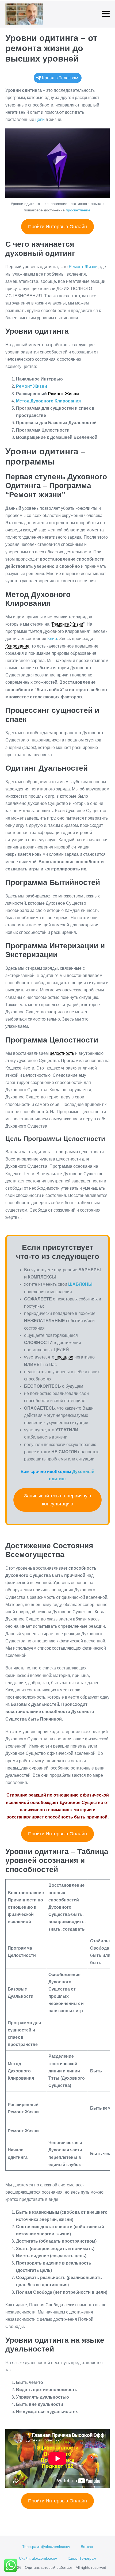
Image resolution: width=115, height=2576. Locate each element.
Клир (52, 639)
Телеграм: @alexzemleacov (46, 2547)
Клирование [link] (17, 646)
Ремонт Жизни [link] (63, 394)
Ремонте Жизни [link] (68, 624)
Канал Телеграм (82, 2558)
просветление (78, 210)
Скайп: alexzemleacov (38, 2558)
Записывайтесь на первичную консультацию (58, 1500)
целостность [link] (62, 1053)
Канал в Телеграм (60, 78)
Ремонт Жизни (32, 386)
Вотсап (87, 2547)
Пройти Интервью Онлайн (57, 227)
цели (40, 119)
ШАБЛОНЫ (80, 1284)
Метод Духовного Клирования (48, 401)
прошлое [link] (64, 1357)
